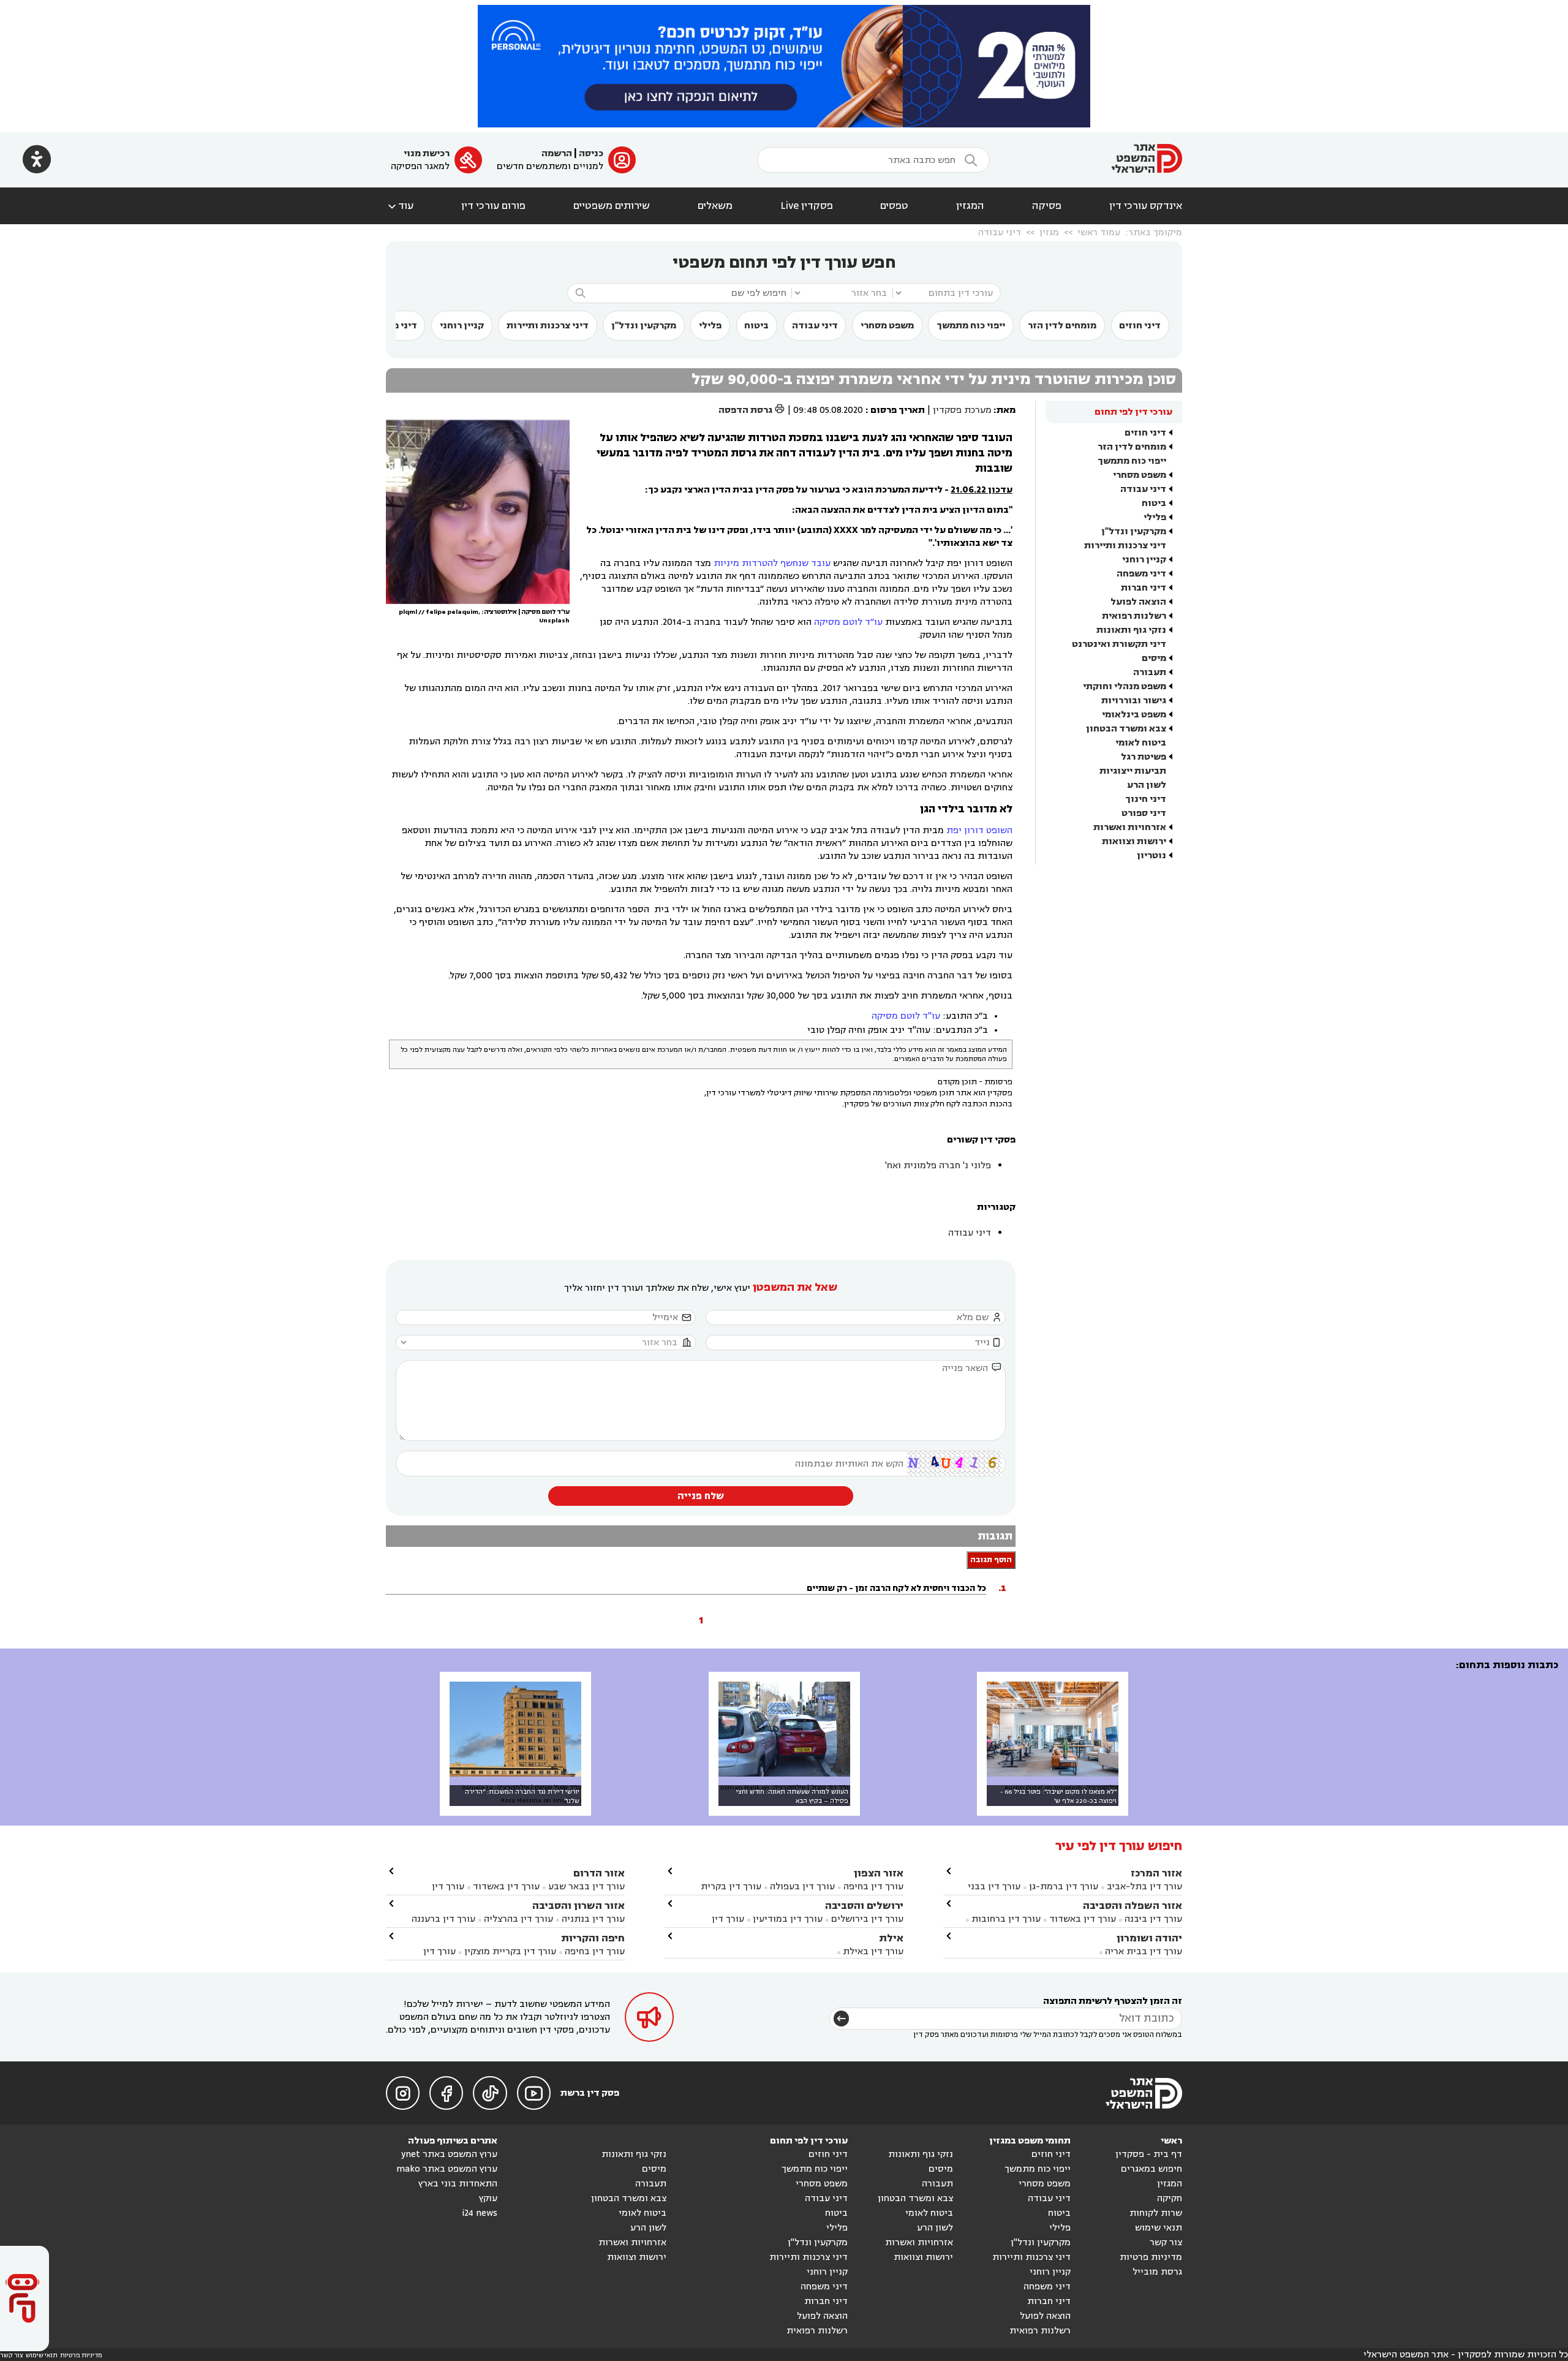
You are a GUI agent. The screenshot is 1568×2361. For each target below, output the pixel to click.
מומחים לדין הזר (1062, 326)
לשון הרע (1147, 785)
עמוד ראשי (1099, 232)
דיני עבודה (1000, 232)
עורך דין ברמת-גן (1064, 1887)
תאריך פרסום (898, 410)
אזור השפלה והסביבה (1133, 1906)
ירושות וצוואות (1134, 841)
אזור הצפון (879, 1873)
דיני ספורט (1144, 813)
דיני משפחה (1141, 574)
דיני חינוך (1146, 799)
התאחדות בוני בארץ (458, 2184)
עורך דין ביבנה (1153, 1919)
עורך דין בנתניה (593, 1919)
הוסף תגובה (991, 1560)
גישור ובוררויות (1134, 701)
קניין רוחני (462, 326)
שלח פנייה (701, 1496)
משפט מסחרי (887, 326)
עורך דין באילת (873, 1951)
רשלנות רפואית (1134, 616)
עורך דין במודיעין (788, 1919)
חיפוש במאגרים (1151, 2169)
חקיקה (1170, 2198)
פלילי (710, 326)
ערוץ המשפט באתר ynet (449, 2154)
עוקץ (488, 2198)
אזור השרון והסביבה (579, 1906)
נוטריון (1151, 856)
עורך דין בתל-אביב (1144, 1887)
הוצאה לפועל (1138, 602)
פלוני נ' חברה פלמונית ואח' (938, 1165)
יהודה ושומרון (1149, 1938)
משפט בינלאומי (1134, 715)
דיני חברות (1144, 588)
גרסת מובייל (1157, 2272)
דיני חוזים (1140, 326)
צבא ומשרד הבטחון (1126, 729)
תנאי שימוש (1159, 2228)
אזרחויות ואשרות (1130, 827)
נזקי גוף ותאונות (1131, 630)
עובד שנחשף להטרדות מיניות (772, 563)
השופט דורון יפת (979, 830)
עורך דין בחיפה (873, 1887)
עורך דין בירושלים (867, 1919)
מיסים (1154, 658)
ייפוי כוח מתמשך (971, 326)
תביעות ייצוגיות (1133, 771)
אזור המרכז (1156, 1873)
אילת (891, 1938)
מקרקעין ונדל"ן (644, 326)
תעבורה (1150, 672)
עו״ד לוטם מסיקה (848, 622)
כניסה (591, 153)
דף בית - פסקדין (1149, 2154)
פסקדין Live (807, 206)
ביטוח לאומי (1141, 743)
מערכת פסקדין (962, 410)
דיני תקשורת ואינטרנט (1119, 644)
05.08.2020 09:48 (828, 410)
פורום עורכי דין (493, 206)
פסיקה (1047, 206)
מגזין (1049, 232)
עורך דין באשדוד (1083, 1919)
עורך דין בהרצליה (518, 1919)
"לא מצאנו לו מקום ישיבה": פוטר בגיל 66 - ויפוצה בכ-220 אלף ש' (1058, 1796)
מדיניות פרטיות (1151, 2257)
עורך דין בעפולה (801, 1887)
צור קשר (1166, 2242)
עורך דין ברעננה (443, 1919)
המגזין (970, 206)
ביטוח (756, 326)
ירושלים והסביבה (864, 1906)
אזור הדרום (599, 1873)
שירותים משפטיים (612, 206)
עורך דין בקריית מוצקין (510, 1951)
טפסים (894, 206)
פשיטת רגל (1144, 757)
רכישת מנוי (427, 153)
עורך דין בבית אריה (1144, 1951)
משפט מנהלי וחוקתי (1125, 686)
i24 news (480, 2213)
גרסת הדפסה (752, 410)
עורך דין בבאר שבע (586, 1887)
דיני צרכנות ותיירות (548, 326)
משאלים (715, 206)
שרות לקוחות (1156, 2213)
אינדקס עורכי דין (1146, 206)
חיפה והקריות (593, 1938)
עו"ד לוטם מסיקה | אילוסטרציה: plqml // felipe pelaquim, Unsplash (484, 616)
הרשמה (557, 153)
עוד (400, 206)
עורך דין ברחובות (1006, 1919)
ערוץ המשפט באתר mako (447, 2169)
